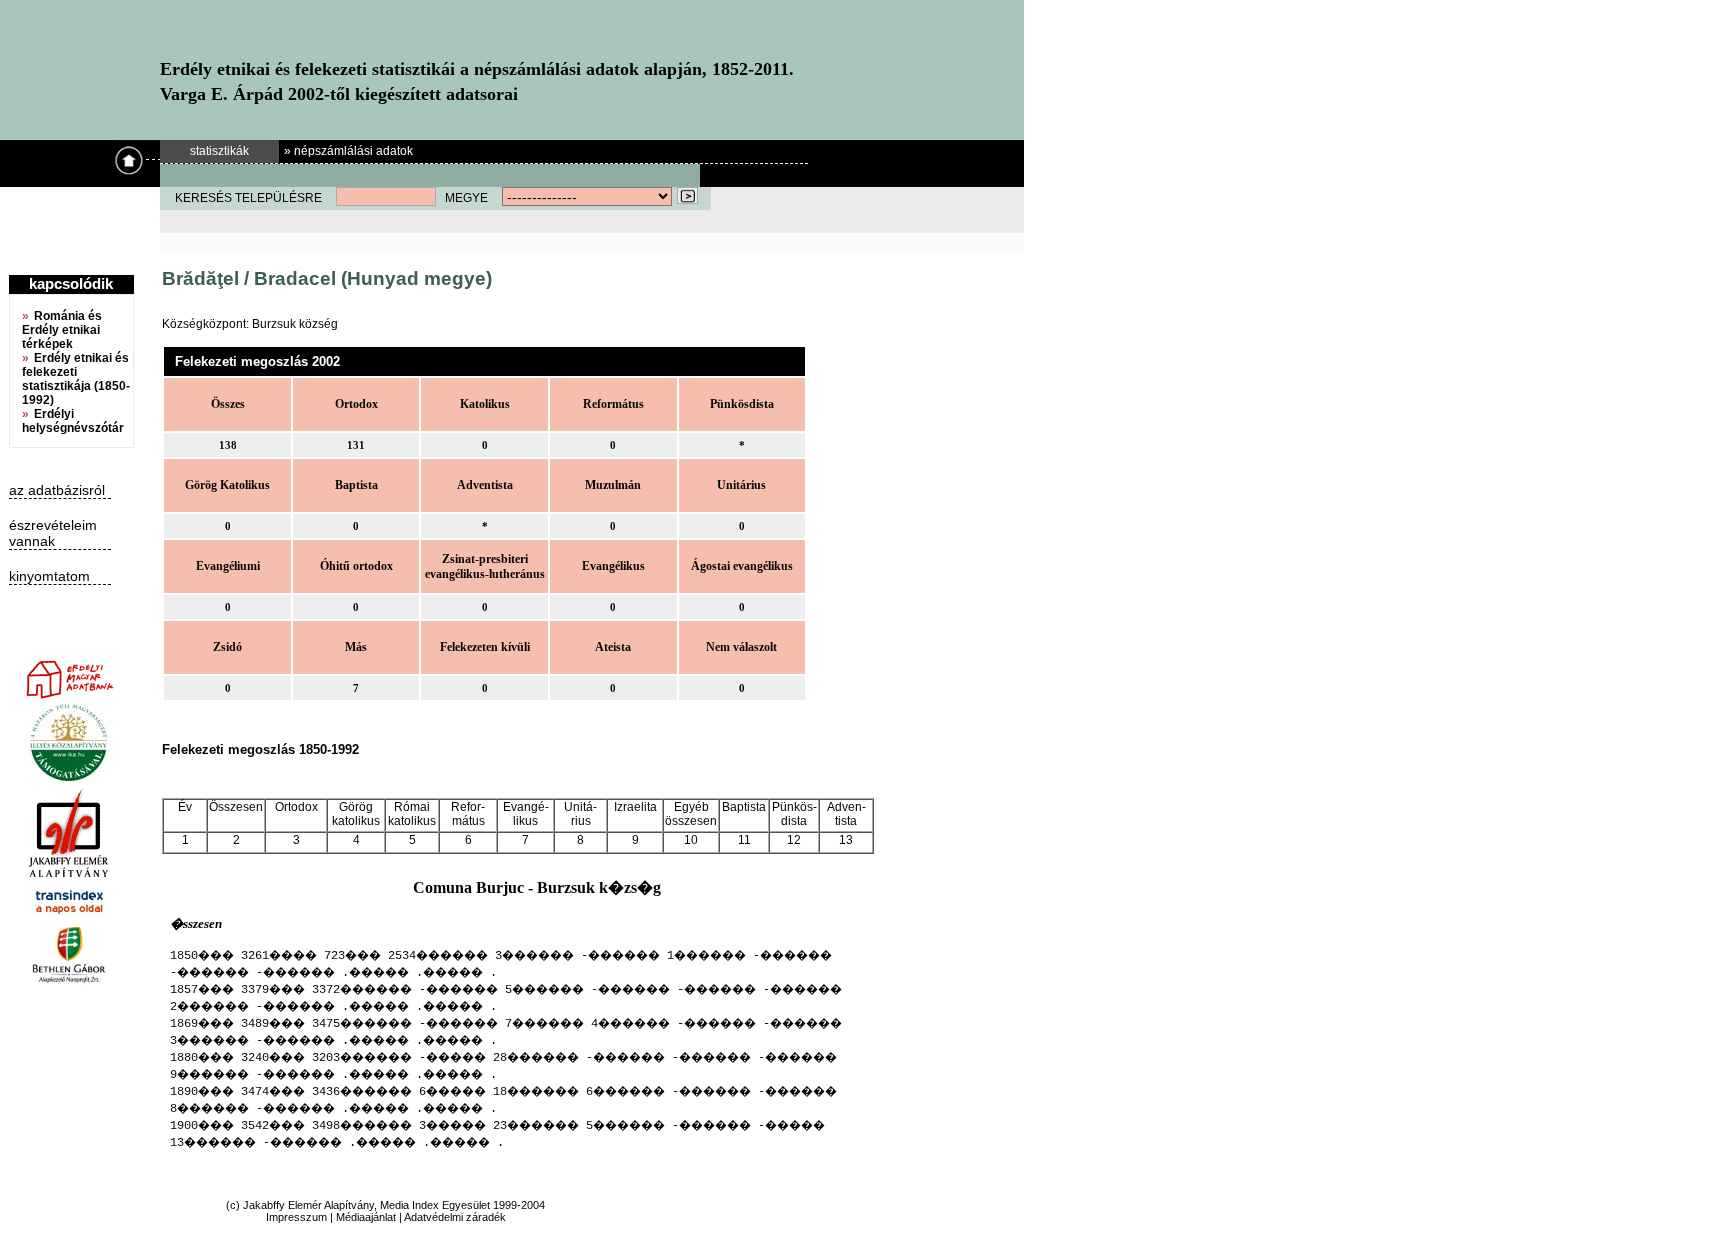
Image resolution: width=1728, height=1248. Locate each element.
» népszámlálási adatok (348, 151)
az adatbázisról (57, 490)
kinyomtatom (49, 576)
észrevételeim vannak (53, 533)
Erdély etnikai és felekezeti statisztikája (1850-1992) (76, 379)
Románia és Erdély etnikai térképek (62, 330)
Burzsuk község (295, 324)
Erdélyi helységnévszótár (73, 421)
